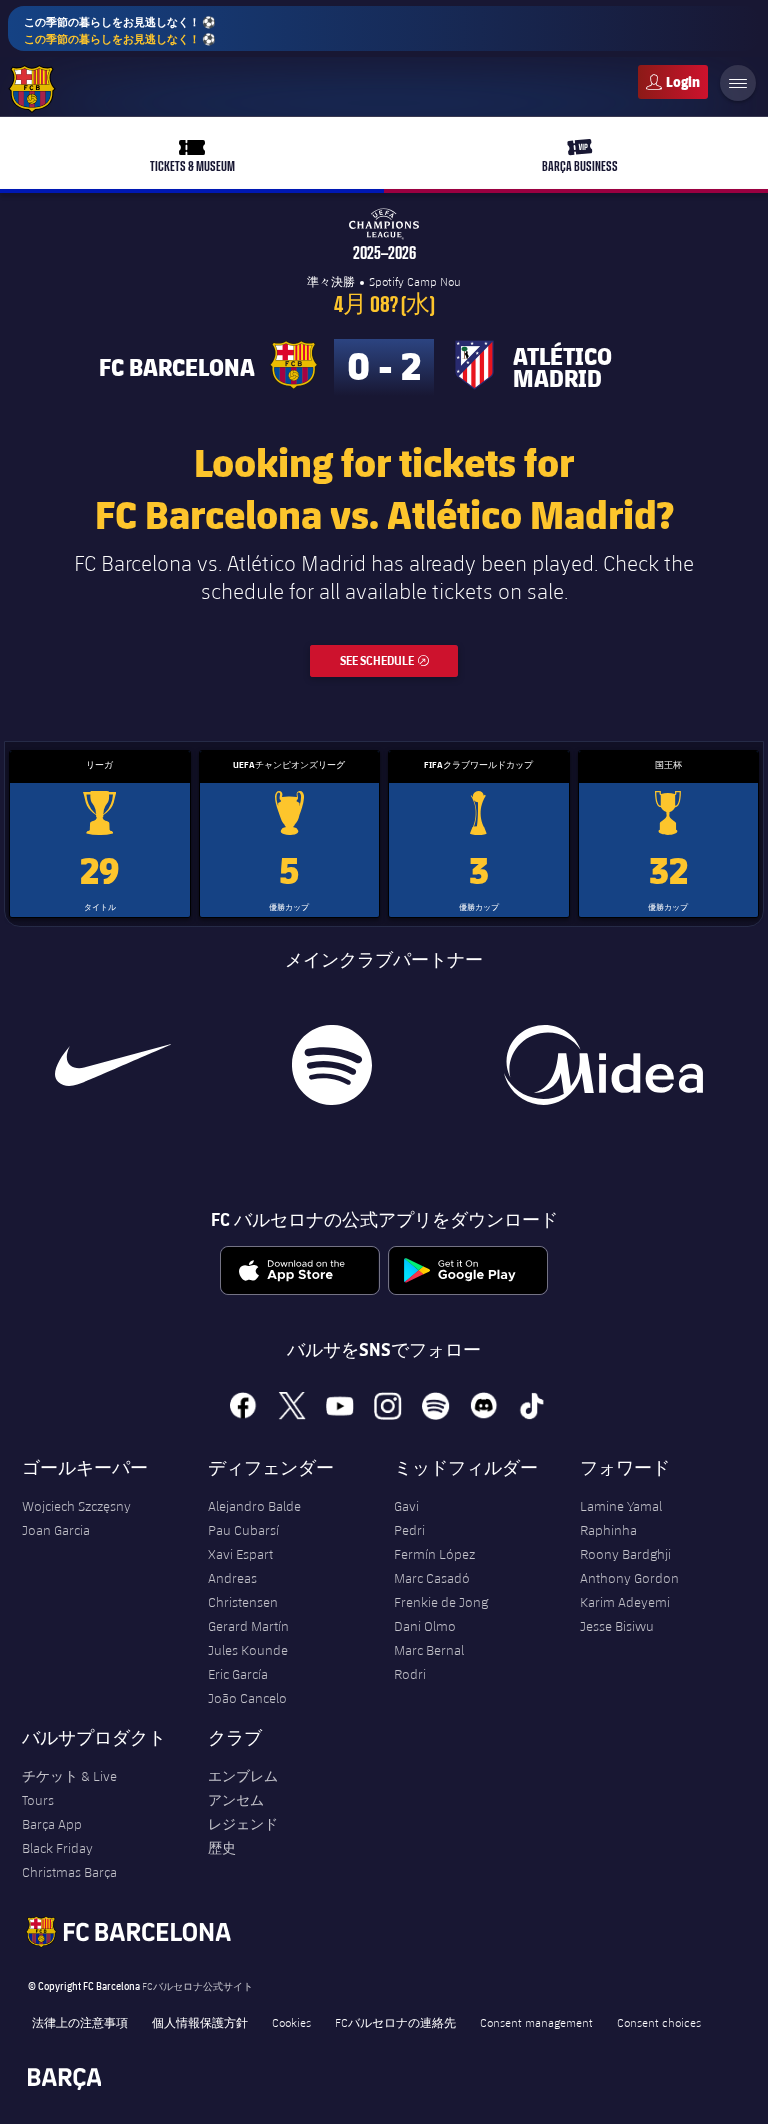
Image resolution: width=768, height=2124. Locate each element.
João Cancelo (247, 1698)
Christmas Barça (69, 1872)
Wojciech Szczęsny (76, 1506)
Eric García (238, 1674)
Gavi (406, 1506)
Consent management (536, 2022)
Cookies (291, 2022)
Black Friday (57, 1848)
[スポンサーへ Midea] (603, 1065)
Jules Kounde (248, 1650)
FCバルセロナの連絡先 (395, 2022)
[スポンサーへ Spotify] (332, 1065)
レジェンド (243, 1824)
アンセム (236, 1800)
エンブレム (243, 1776)
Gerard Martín (248, 1626)
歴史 (222, 1848)
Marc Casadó (432, 1578)
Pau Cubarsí (243, 1530)
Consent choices (659, 2022)
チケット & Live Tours (69, 1788)
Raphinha (608, 1530)
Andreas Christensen (243, 1590)
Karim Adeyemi (625, 1602)
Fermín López (434, 1554)
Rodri (410, 1674)
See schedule (399, 660)
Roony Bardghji (625, 1554)
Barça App (52, 1824)
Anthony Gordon (629, 1578)
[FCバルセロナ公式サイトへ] (32, 89)
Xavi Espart (240, 1554)
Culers (673, 82)
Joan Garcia (56, 1530)
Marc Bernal (429, 1650)
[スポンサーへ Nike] (113, 1065)
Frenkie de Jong (441, 1602)
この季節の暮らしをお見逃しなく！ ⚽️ (120, 30)
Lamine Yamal (621, 1506)
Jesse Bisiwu (617, 1626)
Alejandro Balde (254, 1506)
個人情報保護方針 (200, 2022)
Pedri (409, 1530)
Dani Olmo (425, 1626)
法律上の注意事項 (80, 2022)
